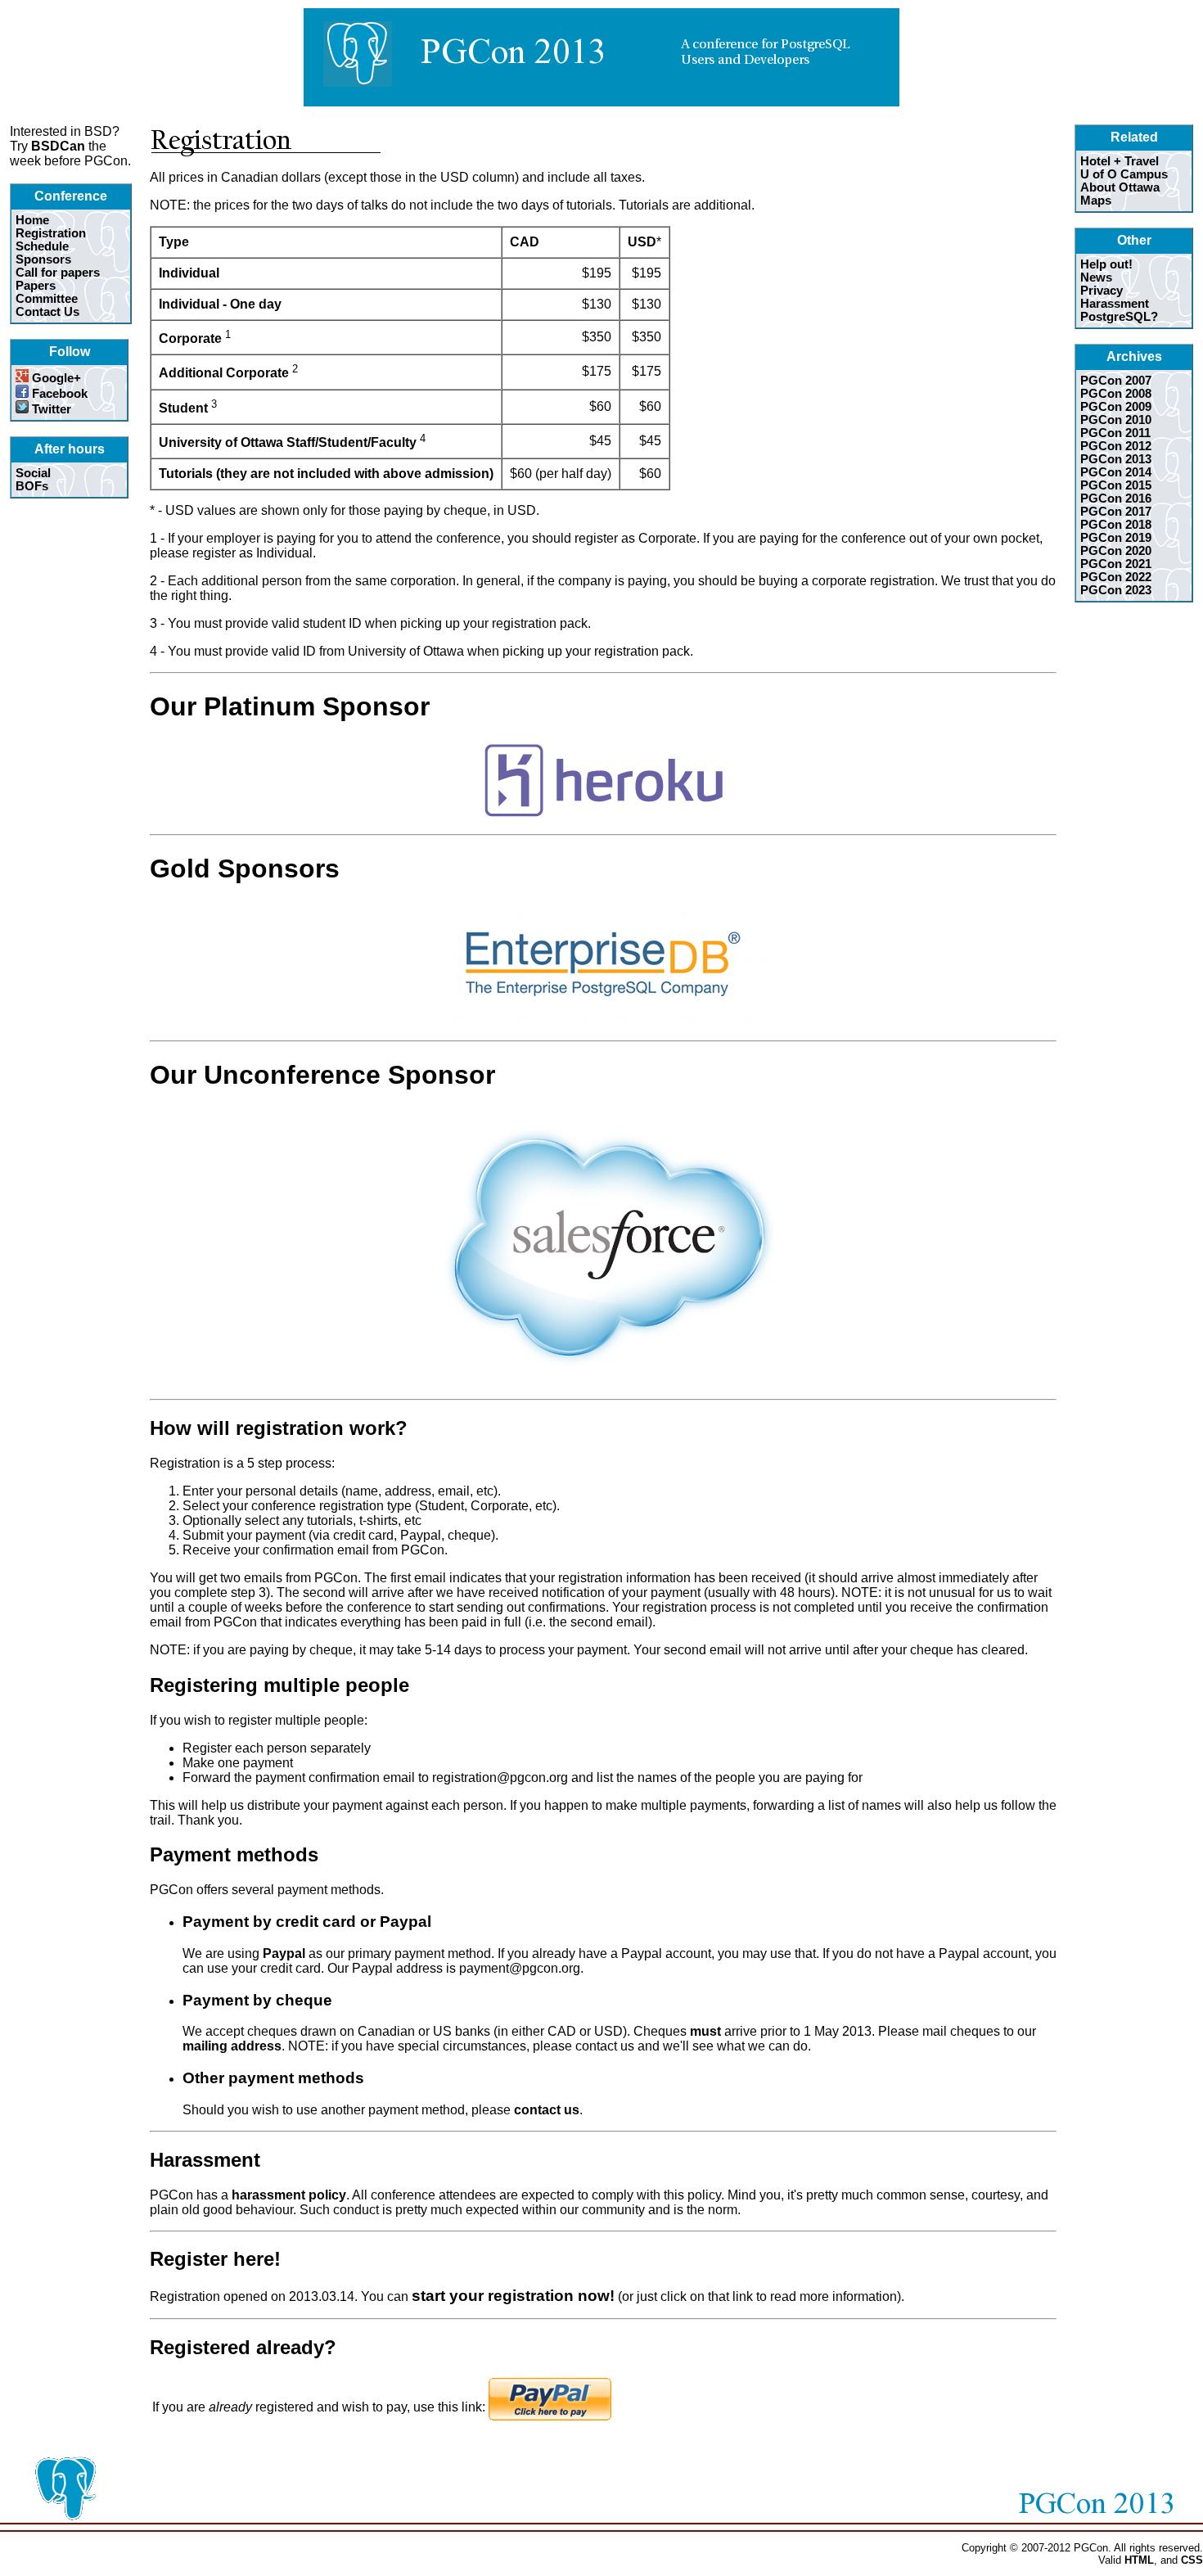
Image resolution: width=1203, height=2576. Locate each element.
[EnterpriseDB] (603, 1023)
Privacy (1102, 291)
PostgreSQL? (1119, 317)
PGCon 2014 (1116, 472)
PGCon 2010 (1116, 420)
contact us (547, 2110)
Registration (51, 233)
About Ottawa (1120, 187)
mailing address (232, 2046)
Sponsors (43, 259)
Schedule (42, 246)
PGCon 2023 (1116, 590)
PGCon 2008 (1116, 394)
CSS (1192, 2560)
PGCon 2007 (1116, 381)
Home (32, 220)
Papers (36, 286)
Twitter (50, 409)
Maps (1096, 201)
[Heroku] (603, 817)
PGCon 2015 (1116, 485)
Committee (47, 299)
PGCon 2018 (1116, 525)
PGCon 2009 (1116, 407)
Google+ (55, 378)
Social (33, 473)
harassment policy (289, 2195)
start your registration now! (513, 2296)
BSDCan (58, 146)
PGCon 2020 (1116, 551)
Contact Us (47, 312)
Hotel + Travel (1120, 161)
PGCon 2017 (1116, 512)
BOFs (32, 486)
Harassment (1115, 304)
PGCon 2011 (1115, 433)
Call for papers (58, 273)
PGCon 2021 (1116, 564)
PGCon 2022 (1116, 577)
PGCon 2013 (1116, 459)
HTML (1139, 2560)
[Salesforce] (604, 1381)
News (1096, 277)
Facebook (58, 394)
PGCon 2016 (1116, 499)
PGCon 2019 (1116, 538)
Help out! (1106, 264)
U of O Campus (1124, 174)
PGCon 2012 (1116, 446)
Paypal (284, 1953)
